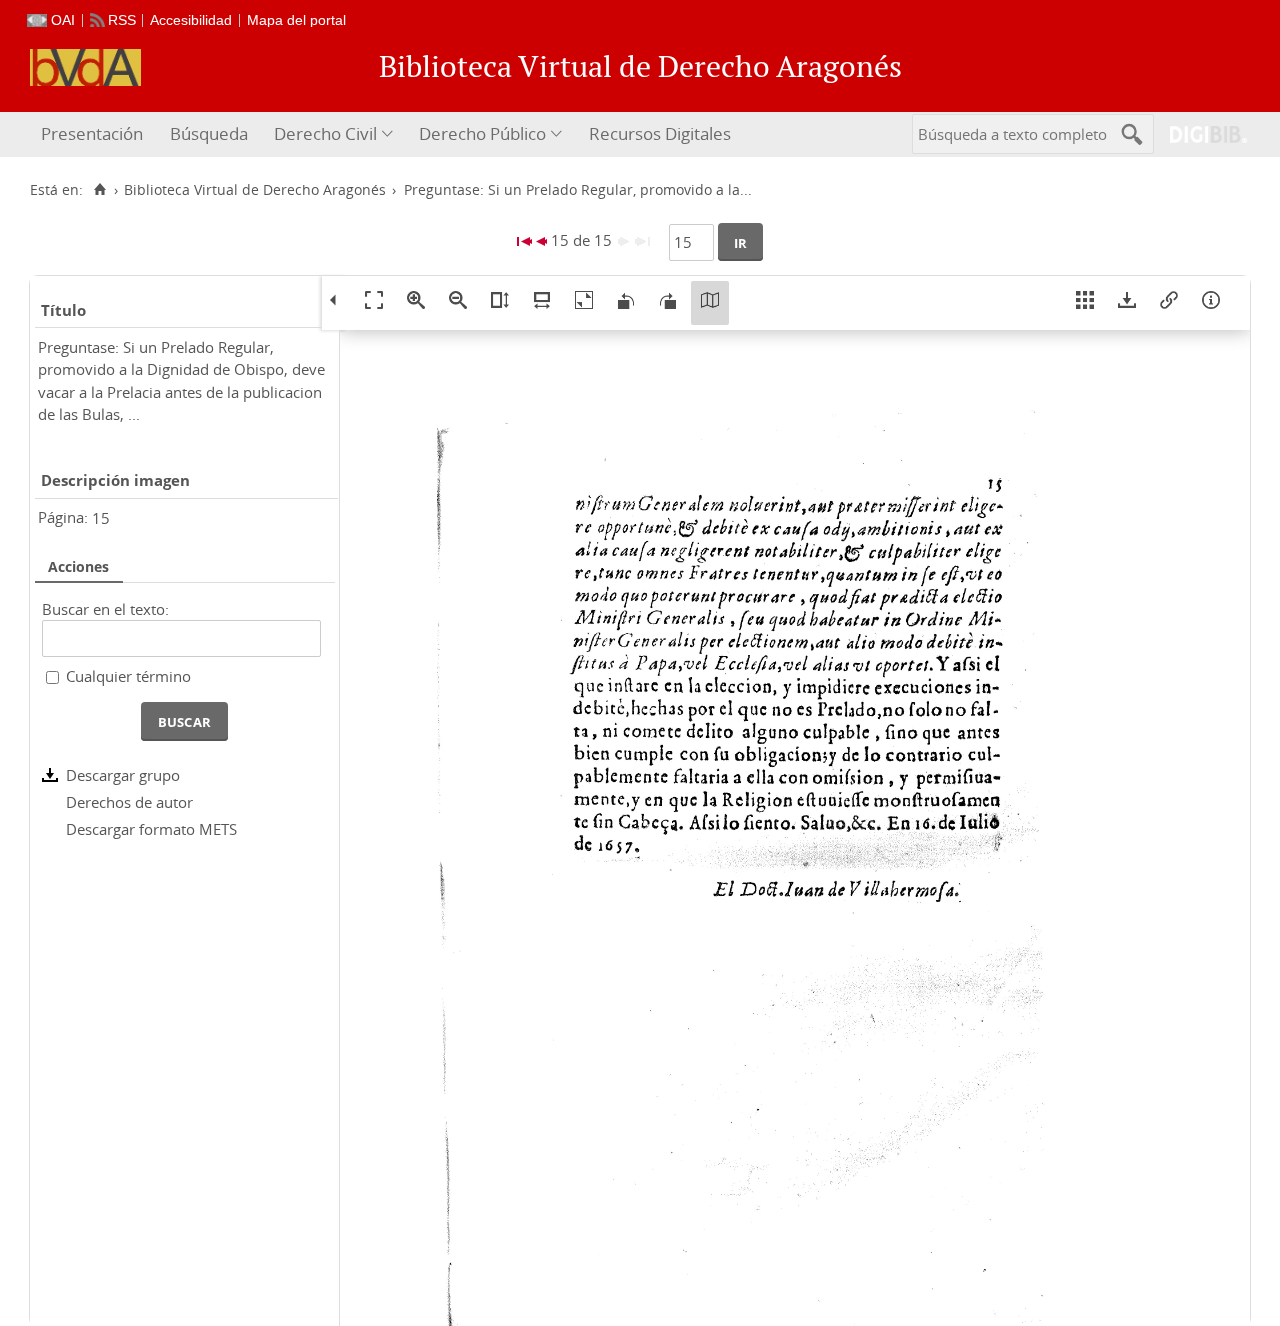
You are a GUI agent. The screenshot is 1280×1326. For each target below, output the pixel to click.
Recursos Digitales (660, 133)
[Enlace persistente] (1169, 303)
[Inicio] (99, 190)
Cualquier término (128, 676)
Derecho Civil (325, 133)
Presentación (92, 133)
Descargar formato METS (151, 829)
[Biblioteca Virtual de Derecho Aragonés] (85, 67)
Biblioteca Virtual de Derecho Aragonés (255, 190)
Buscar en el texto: (105, 609)
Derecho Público (482, 133)
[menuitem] (94, 134)
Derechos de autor (129, 802)
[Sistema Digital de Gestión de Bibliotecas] (1200, 134)
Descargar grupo (123, 775)
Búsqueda (209, 133)
